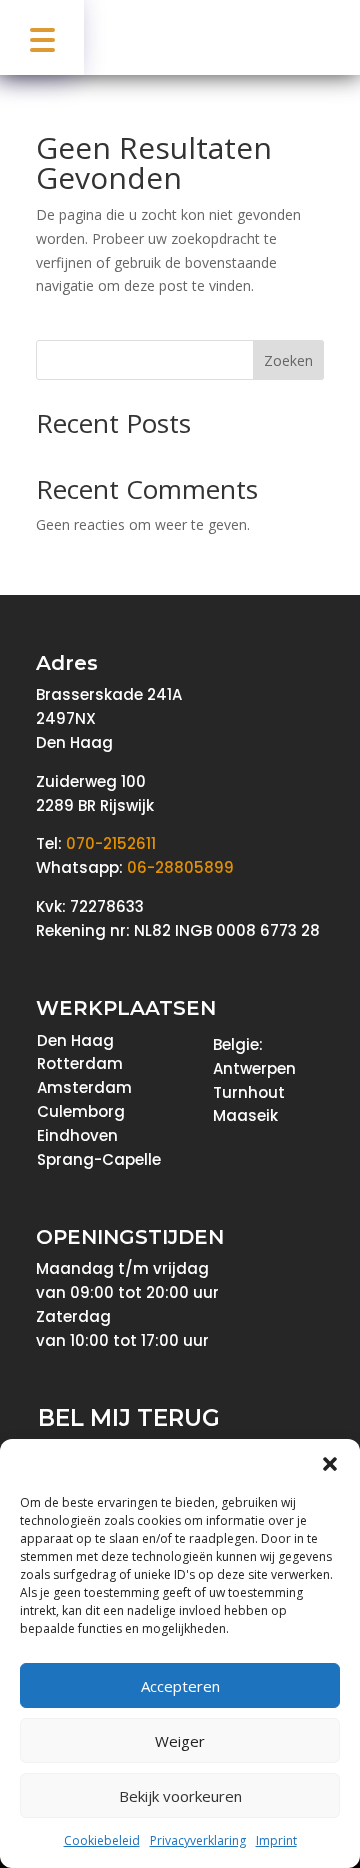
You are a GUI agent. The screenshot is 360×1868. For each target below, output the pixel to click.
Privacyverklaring (198, 1840)
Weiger (180, 1741)
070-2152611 (111, 843)
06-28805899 (180, 867)
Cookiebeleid (102, 1840)
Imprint (276, 1840)
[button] (330, 1464)
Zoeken (288, 360)
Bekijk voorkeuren (180, 1796)
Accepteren (180, 1686)
